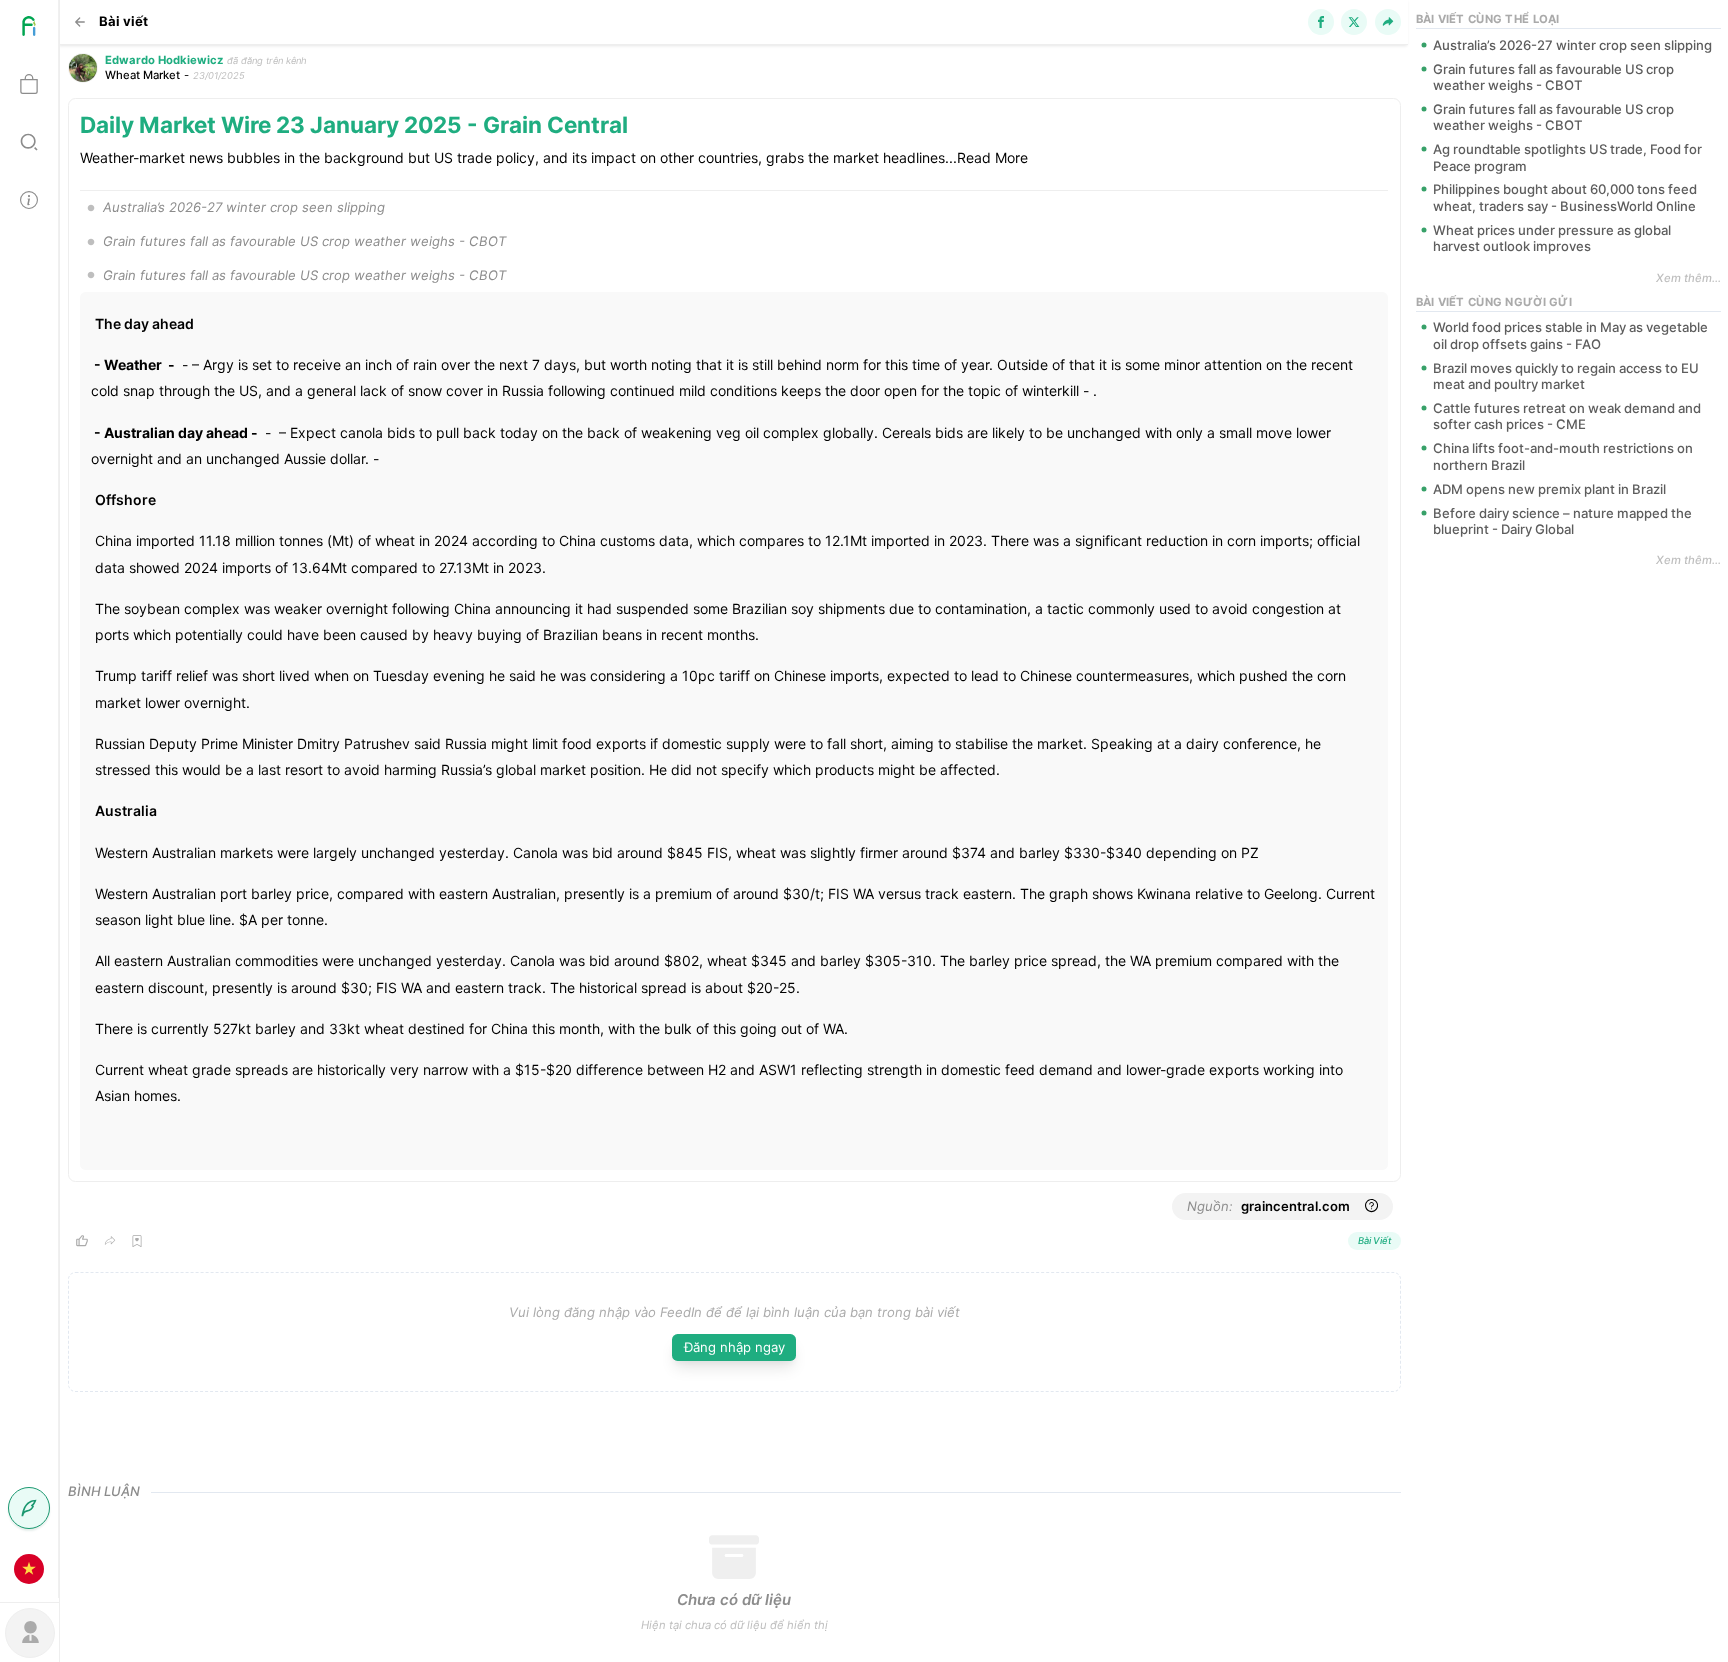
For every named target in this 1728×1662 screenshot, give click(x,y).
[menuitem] (29, 29)
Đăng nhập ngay (734, 1347)
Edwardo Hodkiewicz (164, 60)
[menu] (29, 799)
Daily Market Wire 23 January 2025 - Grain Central (354, 124)
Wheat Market (142, 75)
